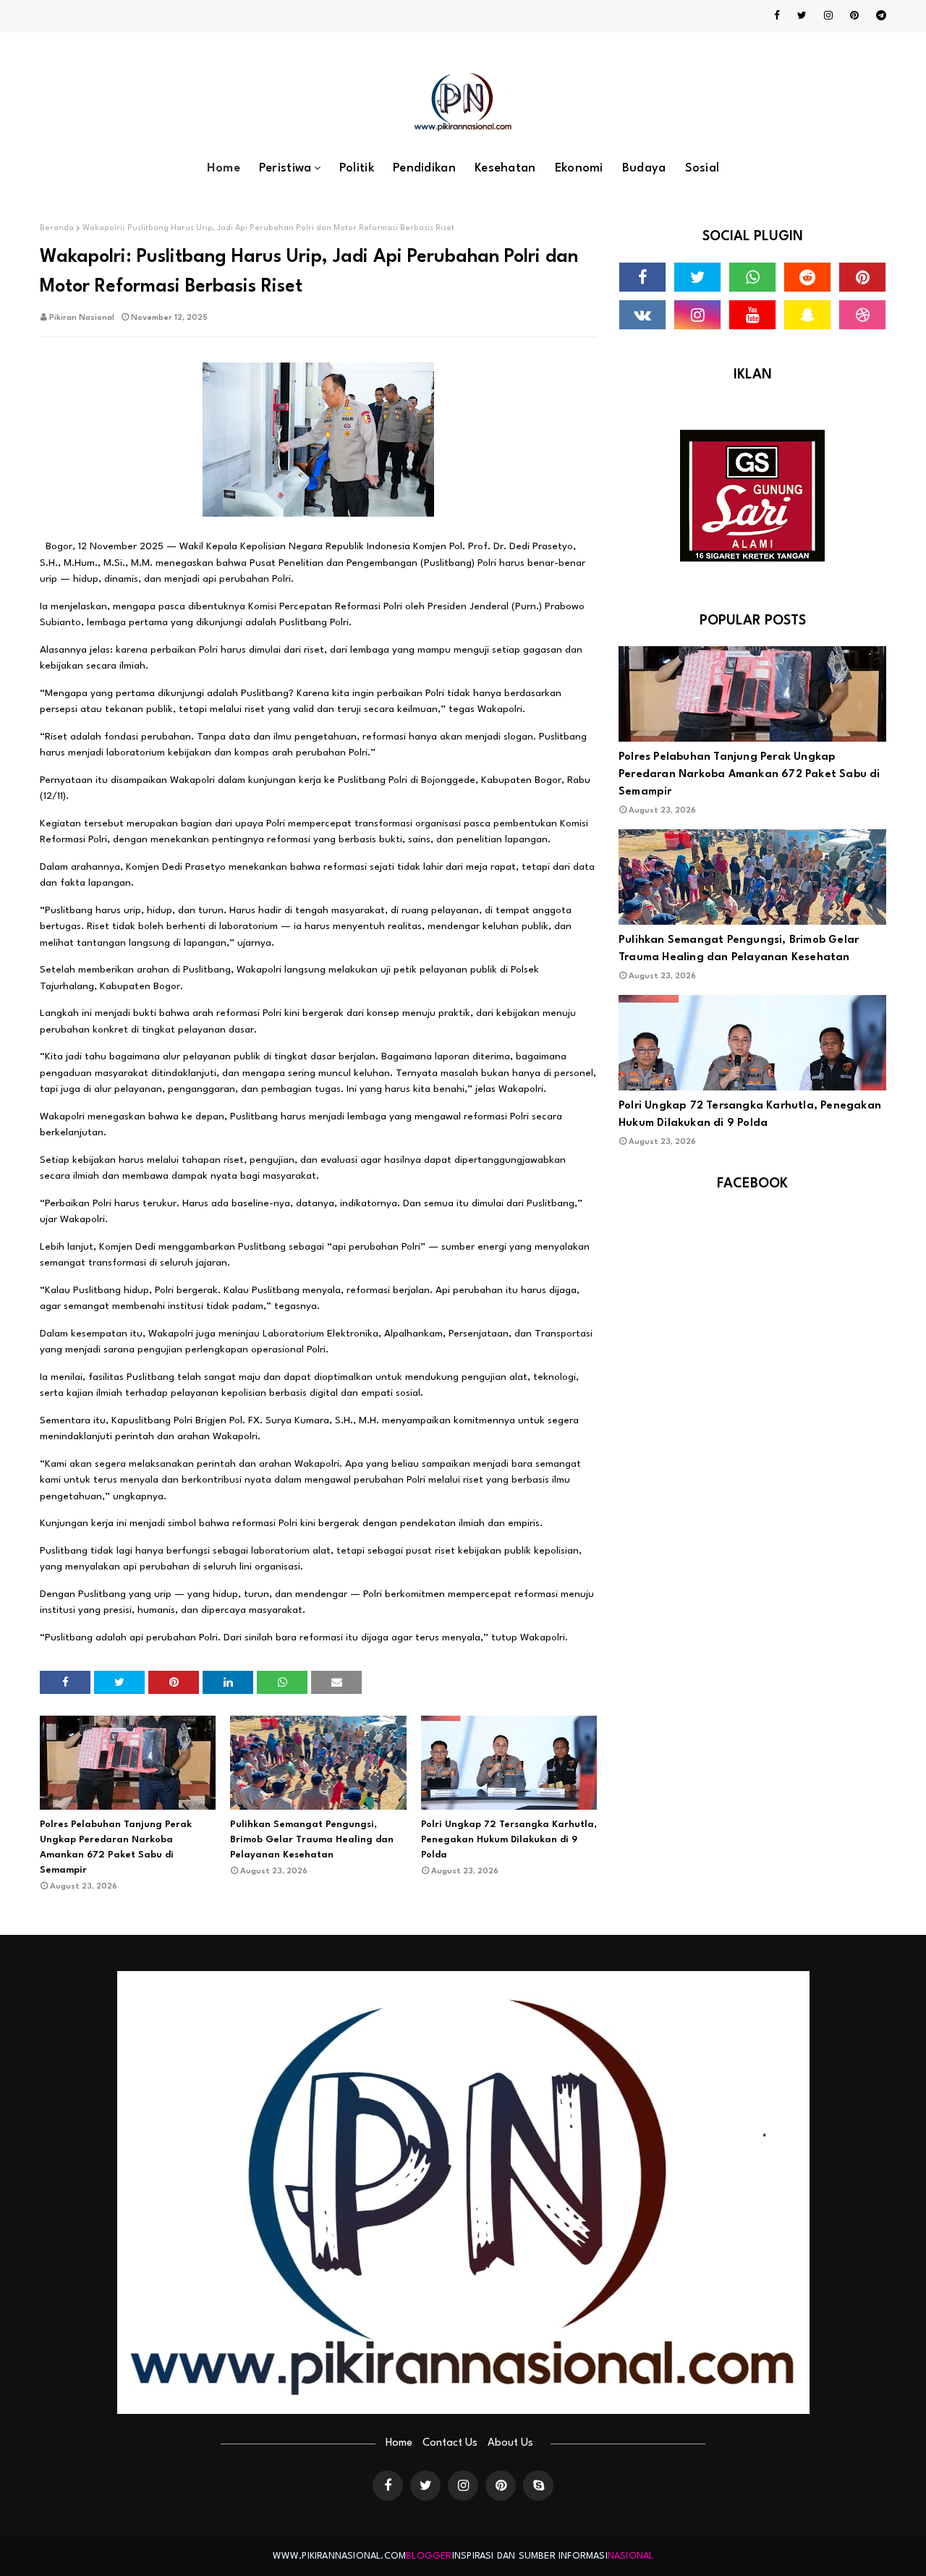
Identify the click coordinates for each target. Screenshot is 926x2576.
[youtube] (752, 315)
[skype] (538, 2486)
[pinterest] (854, 16)
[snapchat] (807, 315)
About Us (510, 2443)
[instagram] (828, 16)
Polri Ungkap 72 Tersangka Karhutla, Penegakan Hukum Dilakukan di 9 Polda (509, 1840)
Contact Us (450, 2443)
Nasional (631, 2556)
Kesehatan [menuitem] (505, 168)
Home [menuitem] (224, 168)
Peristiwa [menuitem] (285, 168)
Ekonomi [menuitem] (579, 168)
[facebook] (777, 16)
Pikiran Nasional (82, 318)
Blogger (429, 2556)
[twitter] (802, 16)
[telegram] (879, 16)
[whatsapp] (752, 277)
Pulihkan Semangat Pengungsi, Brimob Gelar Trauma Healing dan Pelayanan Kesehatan (312, 1840)
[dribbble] (862, 315)
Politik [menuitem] (357, 168)
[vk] (642, 315)
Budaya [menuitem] (644, 168)
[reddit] (807, 277)
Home (399, 2443)
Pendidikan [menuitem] (424, 168)
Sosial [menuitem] (702, 168)
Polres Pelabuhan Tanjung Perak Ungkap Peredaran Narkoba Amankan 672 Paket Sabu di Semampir (116, 1847)
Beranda (57, 228)
